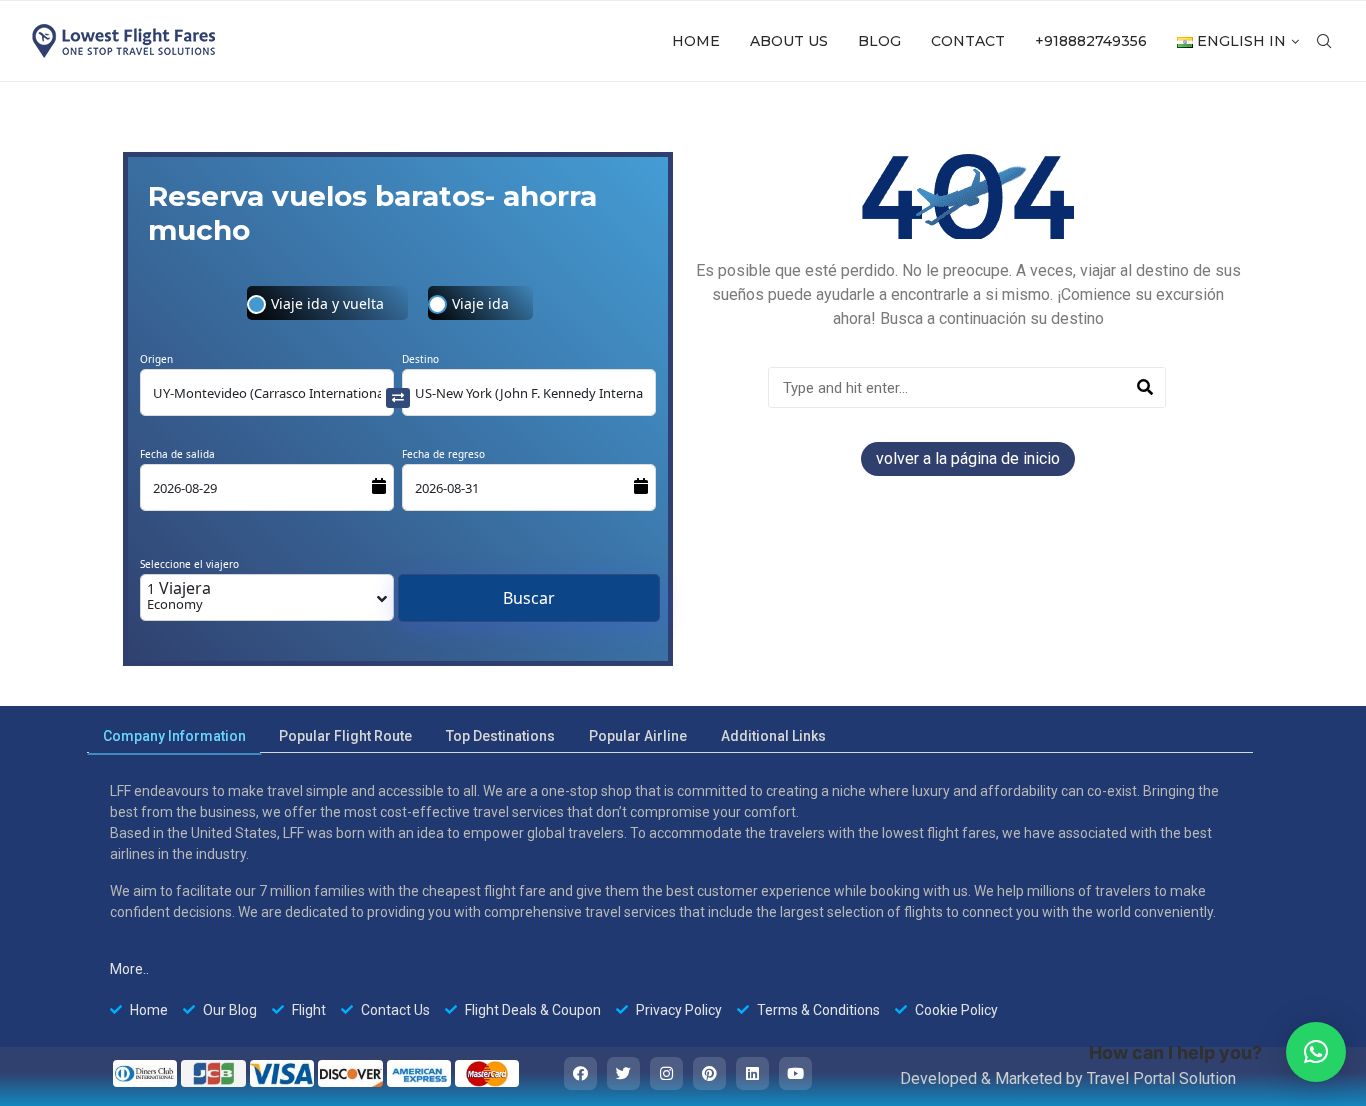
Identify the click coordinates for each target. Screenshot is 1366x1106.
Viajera (179, 595)
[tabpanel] (670, 901)
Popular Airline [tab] (638, 736)
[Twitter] (623, 1073)
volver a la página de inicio (968, 458)
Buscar (529, 598)
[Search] (1144, 387)
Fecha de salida (177, 454)
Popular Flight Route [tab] (345, 736)
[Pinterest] (709, 1073)
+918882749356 (1091, 41)
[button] (1316, 1052)
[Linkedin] (752, 1073)
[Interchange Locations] (398, 396)
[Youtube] (795, 1073)
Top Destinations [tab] (500, 736)
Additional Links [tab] (773, 736)
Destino (420, 359)
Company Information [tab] (174, 736)
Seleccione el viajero (189, 564)
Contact (968, 41)
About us (789, 41)
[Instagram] (666, 1073)
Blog (879, 41)
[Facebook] (580, 1073)
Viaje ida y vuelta (327, 303)
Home (696, 41)
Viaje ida (480, 303)
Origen (156, 359)
